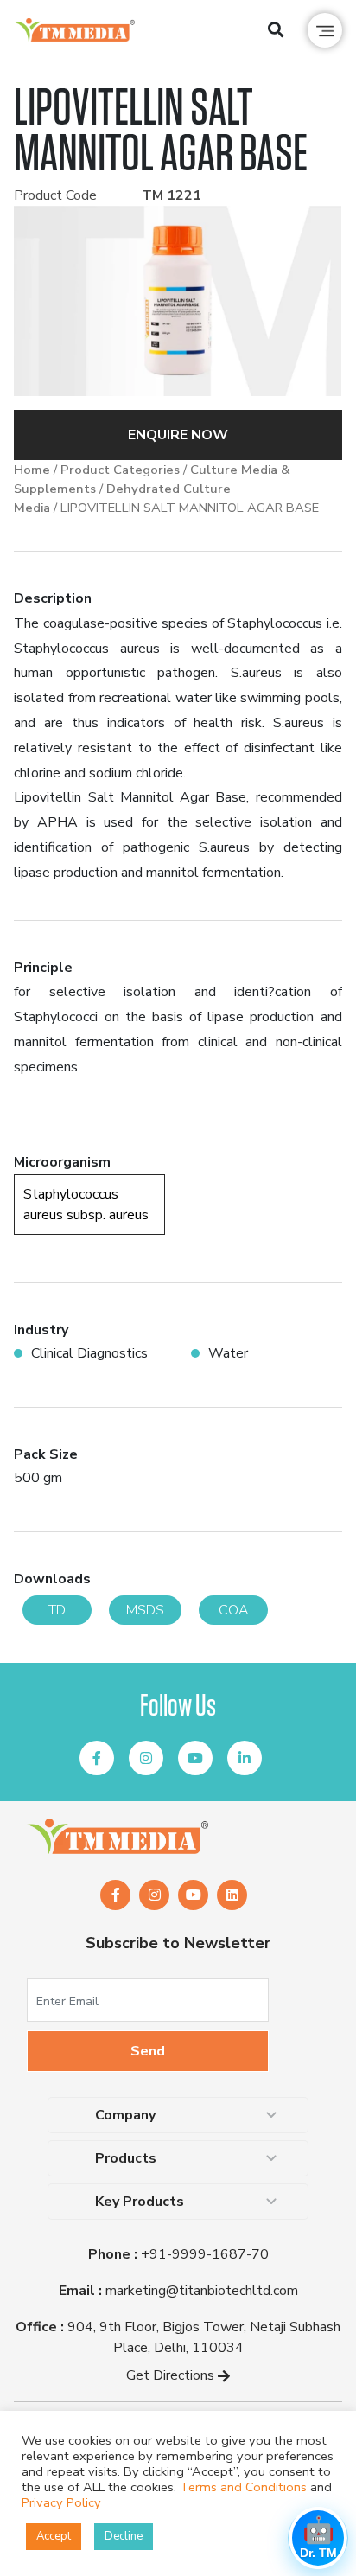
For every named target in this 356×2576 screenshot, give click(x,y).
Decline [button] (124, 2536)
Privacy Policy (61, 2502)
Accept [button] (54, 2536)
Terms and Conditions (243, 2487)
